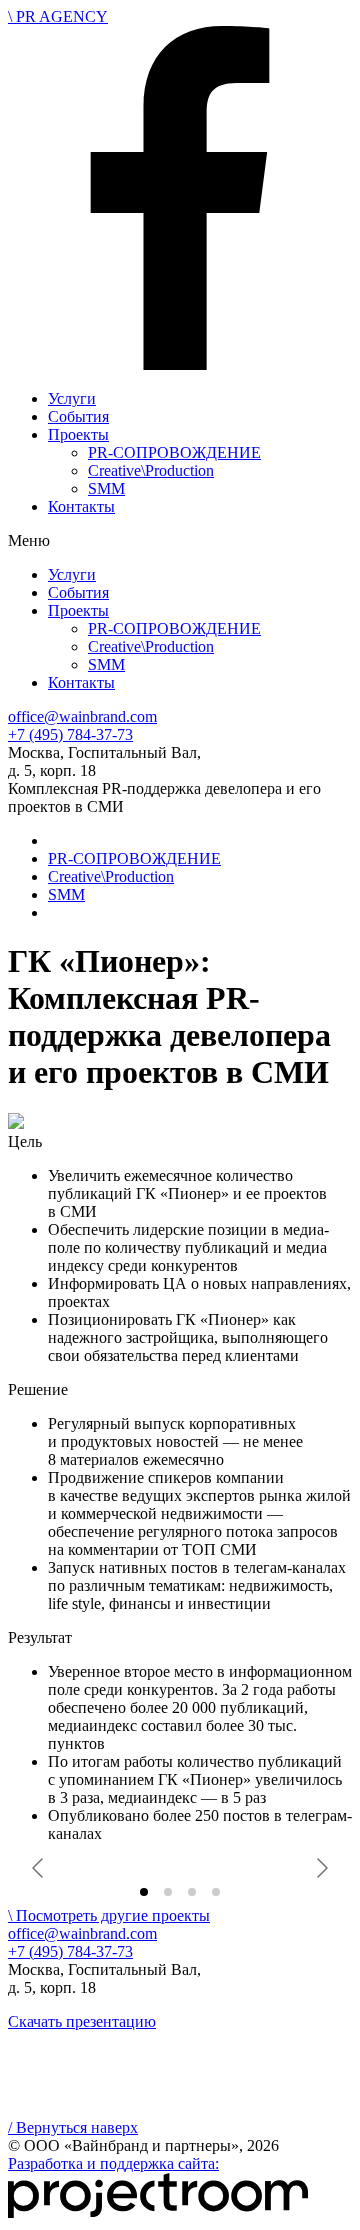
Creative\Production (151, 470)
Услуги (72, 398)
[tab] (144, 1892)
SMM (106, 488)
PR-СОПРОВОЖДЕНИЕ (174, 452)
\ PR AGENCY (58, 16)
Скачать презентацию (82, 2021)
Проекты (78, 434)
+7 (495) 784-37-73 (70, 734)
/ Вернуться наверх (73, 2127)
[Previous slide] (39, 1868)
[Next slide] (321, 1868)
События (78, 416)
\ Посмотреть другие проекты (109, 1915)
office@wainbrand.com (82, 716)
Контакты (81, 506)
